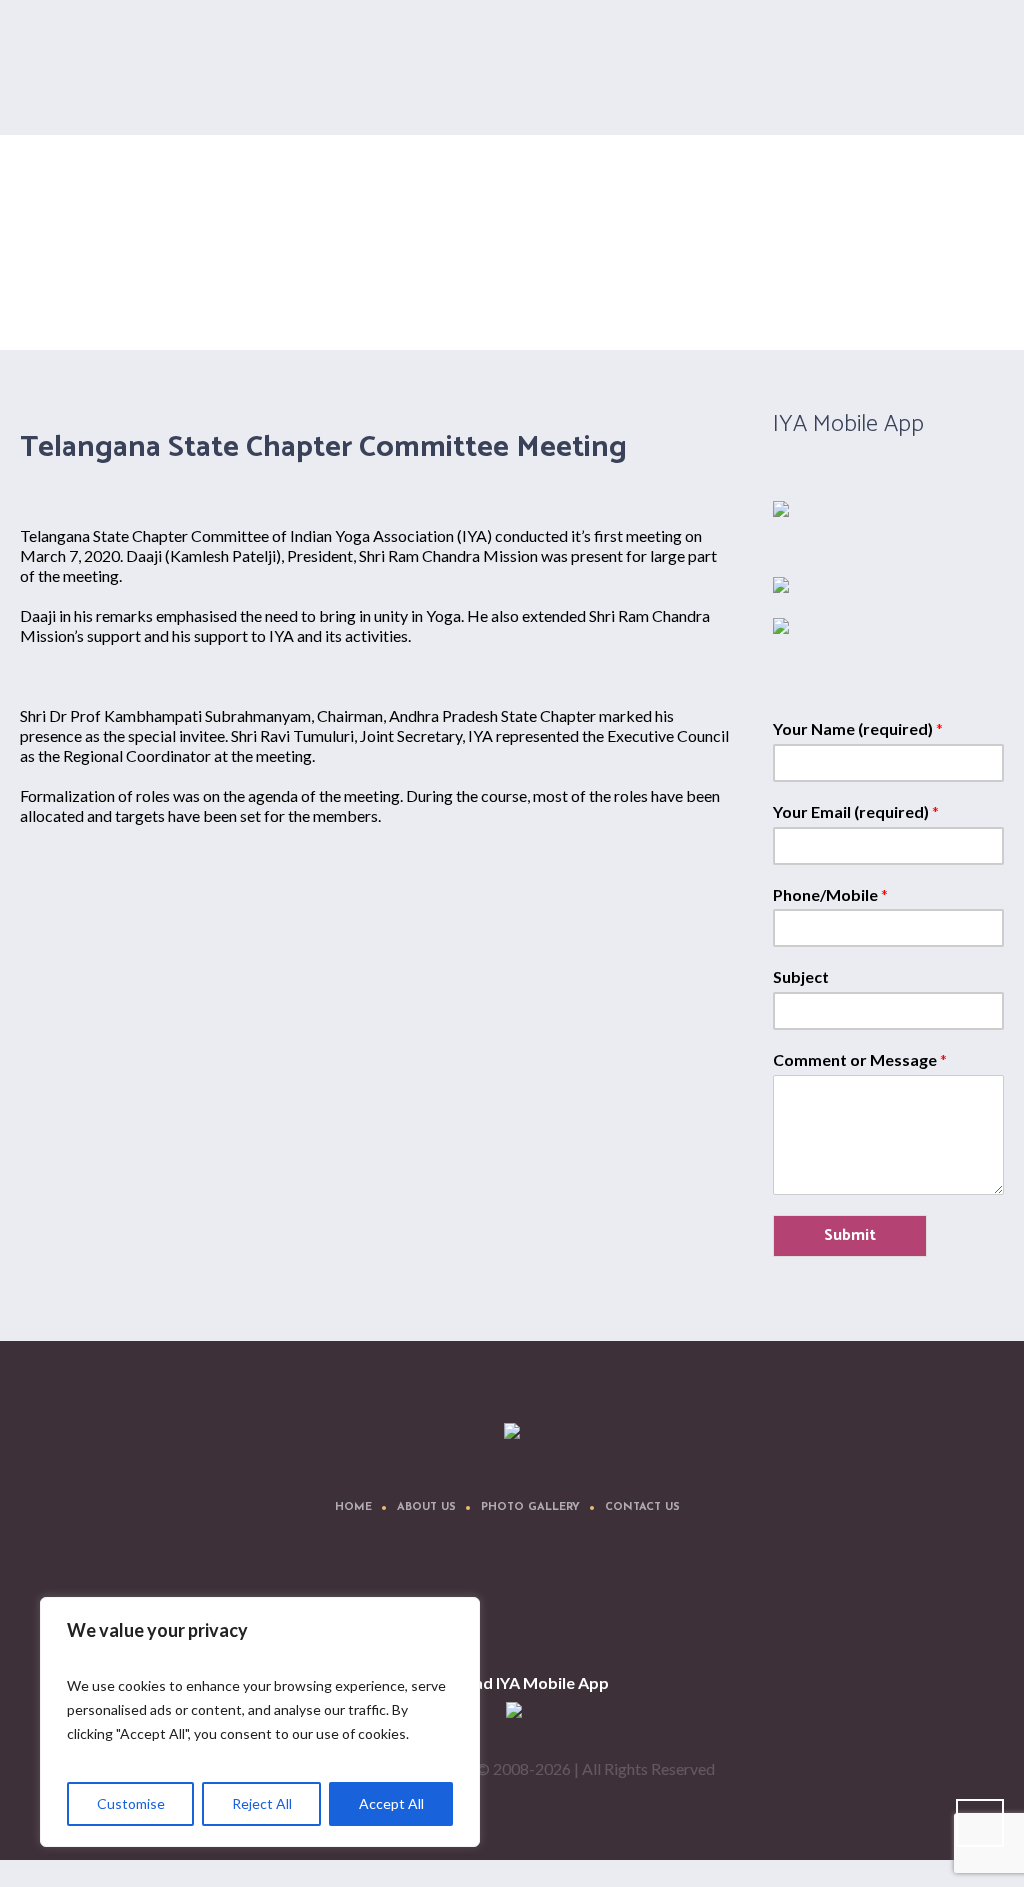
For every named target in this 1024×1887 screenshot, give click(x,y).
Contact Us (642, 1507)
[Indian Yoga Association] (512, 1432)
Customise (131, 1803)
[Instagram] (546, 1603)
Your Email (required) (856, 811)
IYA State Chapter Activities (841, 264)
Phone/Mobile (830, 894)
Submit (850, 1235)
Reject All (262, 1803)
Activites (738, 264)
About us (426, 1507)
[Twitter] (486, 1603)
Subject (801, 976)
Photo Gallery (530, 1507)
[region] (260, 1722)
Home (690, 264)
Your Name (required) (858, 728)
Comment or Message (860, 1059)
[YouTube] (606, 1603)
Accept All (391, 1803)
